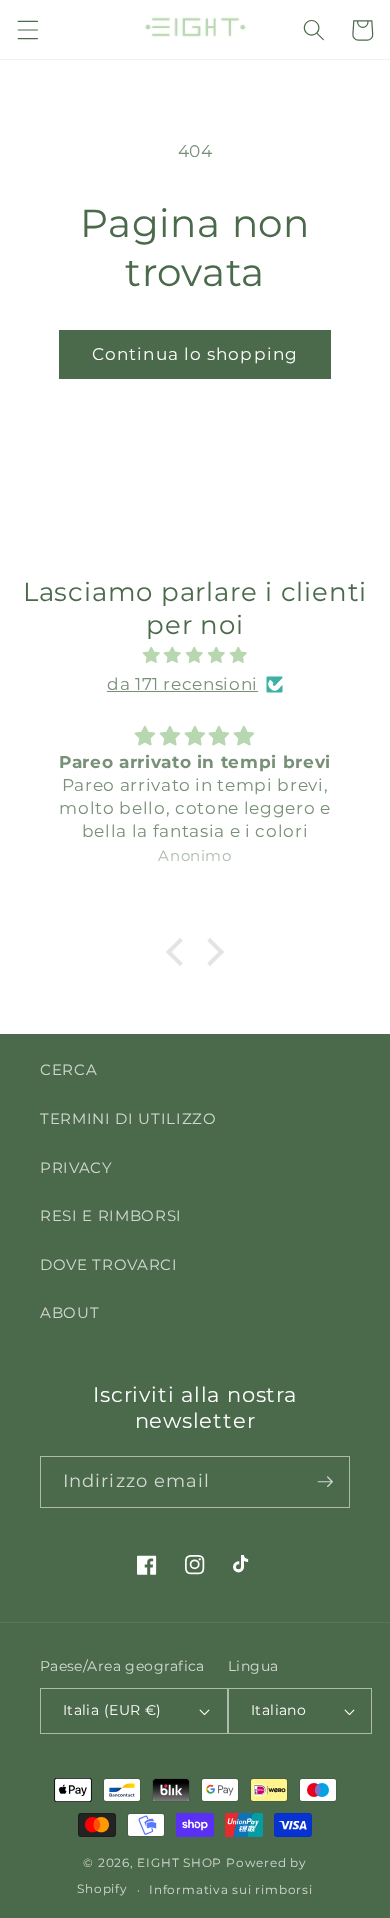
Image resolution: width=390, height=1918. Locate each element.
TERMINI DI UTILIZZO (128, 1118)
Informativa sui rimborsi (230, 1889)
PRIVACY (76, 1167)
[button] (27, 30)
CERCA (68, 1069)
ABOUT (69, 1312)
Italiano (279, 1710)
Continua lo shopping (195, 354)
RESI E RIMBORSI (111, 1215)
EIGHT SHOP (179, 1862)
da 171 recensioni (182, 684)
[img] (195, 655)
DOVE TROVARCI (109, 1264)
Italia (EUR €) (112, 1710)
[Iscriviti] (325, 1482)
